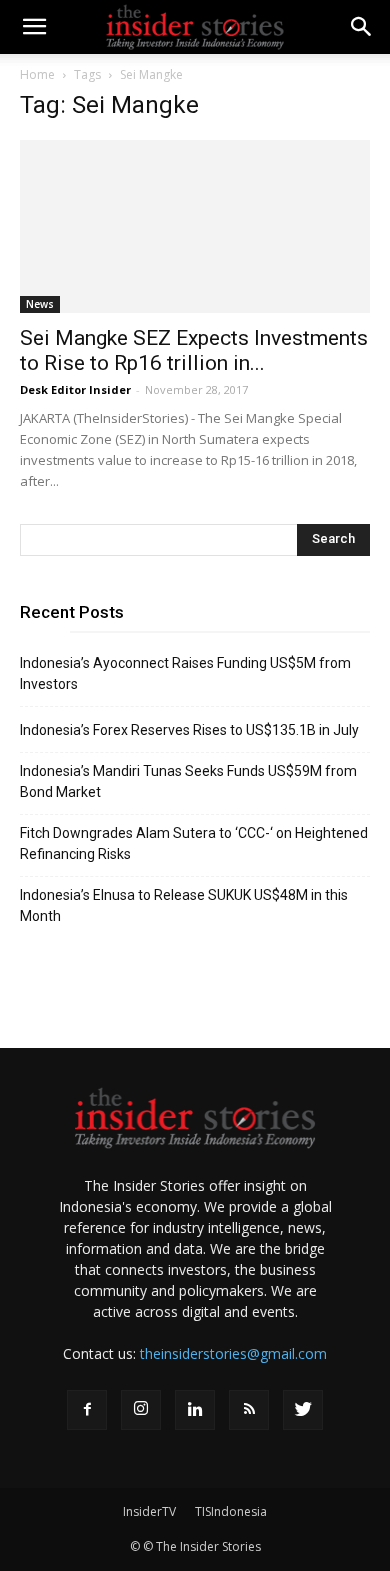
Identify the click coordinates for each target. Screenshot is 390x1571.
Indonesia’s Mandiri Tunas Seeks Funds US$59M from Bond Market (188, 781)
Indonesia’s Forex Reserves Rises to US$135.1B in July (189, 730)
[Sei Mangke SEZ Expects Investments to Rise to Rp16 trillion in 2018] (195, 226)
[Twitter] (303, 1410)
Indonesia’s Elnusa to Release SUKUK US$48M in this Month (184, 905)
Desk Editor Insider (75, 389)
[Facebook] (87, 1410)
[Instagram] (141, 1410)
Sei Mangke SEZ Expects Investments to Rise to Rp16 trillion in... (194, 350)
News (40, 304)
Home (37, 74)
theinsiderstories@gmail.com (233, 1353)
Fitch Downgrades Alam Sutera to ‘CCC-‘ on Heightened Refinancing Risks (194, 843)
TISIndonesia (231, 1511)
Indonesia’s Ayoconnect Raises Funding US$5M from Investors (185, 673)
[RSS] (249, 1410)
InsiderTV (149, 1511)
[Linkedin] (195, 1410)
